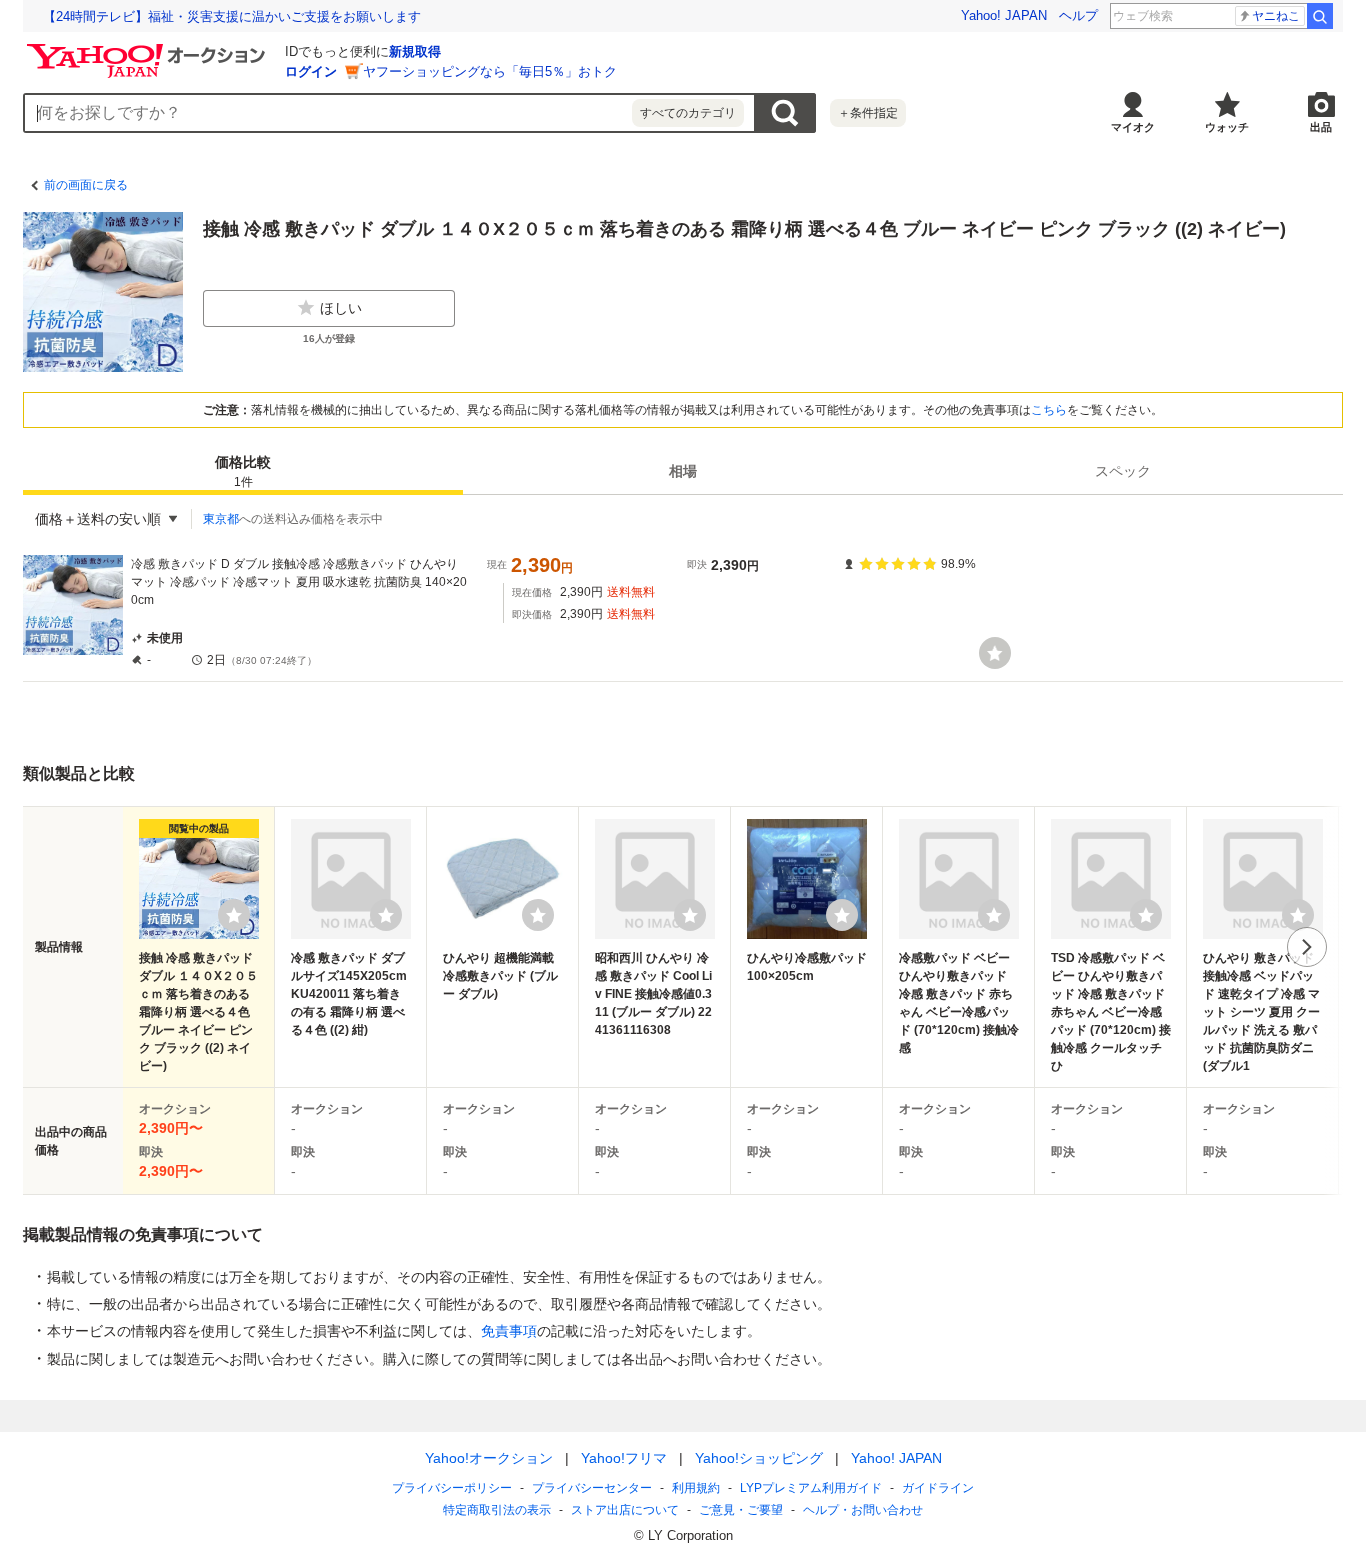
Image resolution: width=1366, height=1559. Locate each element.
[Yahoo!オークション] (149, 49)
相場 (683, 471)
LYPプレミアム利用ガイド (811, 1488)
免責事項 (509, 1331)
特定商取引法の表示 (497, 1510)
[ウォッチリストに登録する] (234, 915)
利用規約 (696, 1488)
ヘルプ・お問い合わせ (863, 1510)
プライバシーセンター (592, 1488)
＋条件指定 (868, 113)
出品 (1321, 127)
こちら (1049, 410)
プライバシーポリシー (452, 1488)
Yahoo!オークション (489, 1458)
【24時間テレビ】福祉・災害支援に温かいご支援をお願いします (232, 16)
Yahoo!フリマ (624, 1458)
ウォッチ (1227, 127)
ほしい (341, 308)
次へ (1307, 947)
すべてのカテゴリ (688, 113)
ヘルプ (1078, 15)
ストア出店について (625, 1510)
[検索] (1320, 16)
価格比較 (243, 471)
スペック (1123, 471)
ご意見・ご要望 (741, 1510)
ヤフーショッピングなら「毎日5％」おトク (490, 71)
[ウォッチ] (995, 653)
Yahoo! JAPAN (1004, 15)
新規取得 (415, 51)
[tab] (243, 471)
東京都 (221, 519)
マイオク (1133, 127)
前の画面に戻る (86, 185)
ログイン (311, 71)
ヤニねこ (1276, 16)
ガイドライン (938, 1488)
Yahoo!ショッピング (759, 1458)
